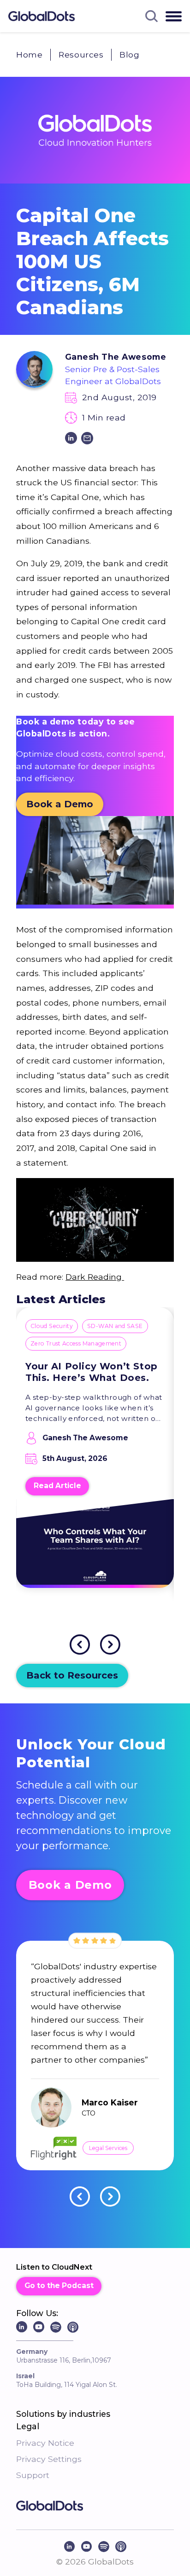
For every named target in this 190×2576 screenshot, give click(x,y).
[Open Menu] (174, 16)
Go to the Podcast (59, 2286)
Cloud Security (52, 1326)
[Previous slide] (80, 1644)
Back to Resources (72, 1675)
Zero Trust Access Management (76, 1343)
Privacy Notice (45, 2443)
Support (33, 2475)
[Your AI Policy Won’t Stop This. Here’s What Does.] (95, 1550)
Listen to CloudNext (54, 2267)
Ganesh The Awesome (116, 357)
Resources (81, 55)
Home (29, 55)
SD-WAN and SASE (115, 1326)
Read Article (57, 1486)
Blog (129, 55)
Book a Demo (60, 804)
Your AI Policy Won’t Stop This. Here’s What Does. (92, 1372)
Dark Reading (95, 1277)
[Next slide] (110, 1644)
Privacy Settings (49, 2459)
